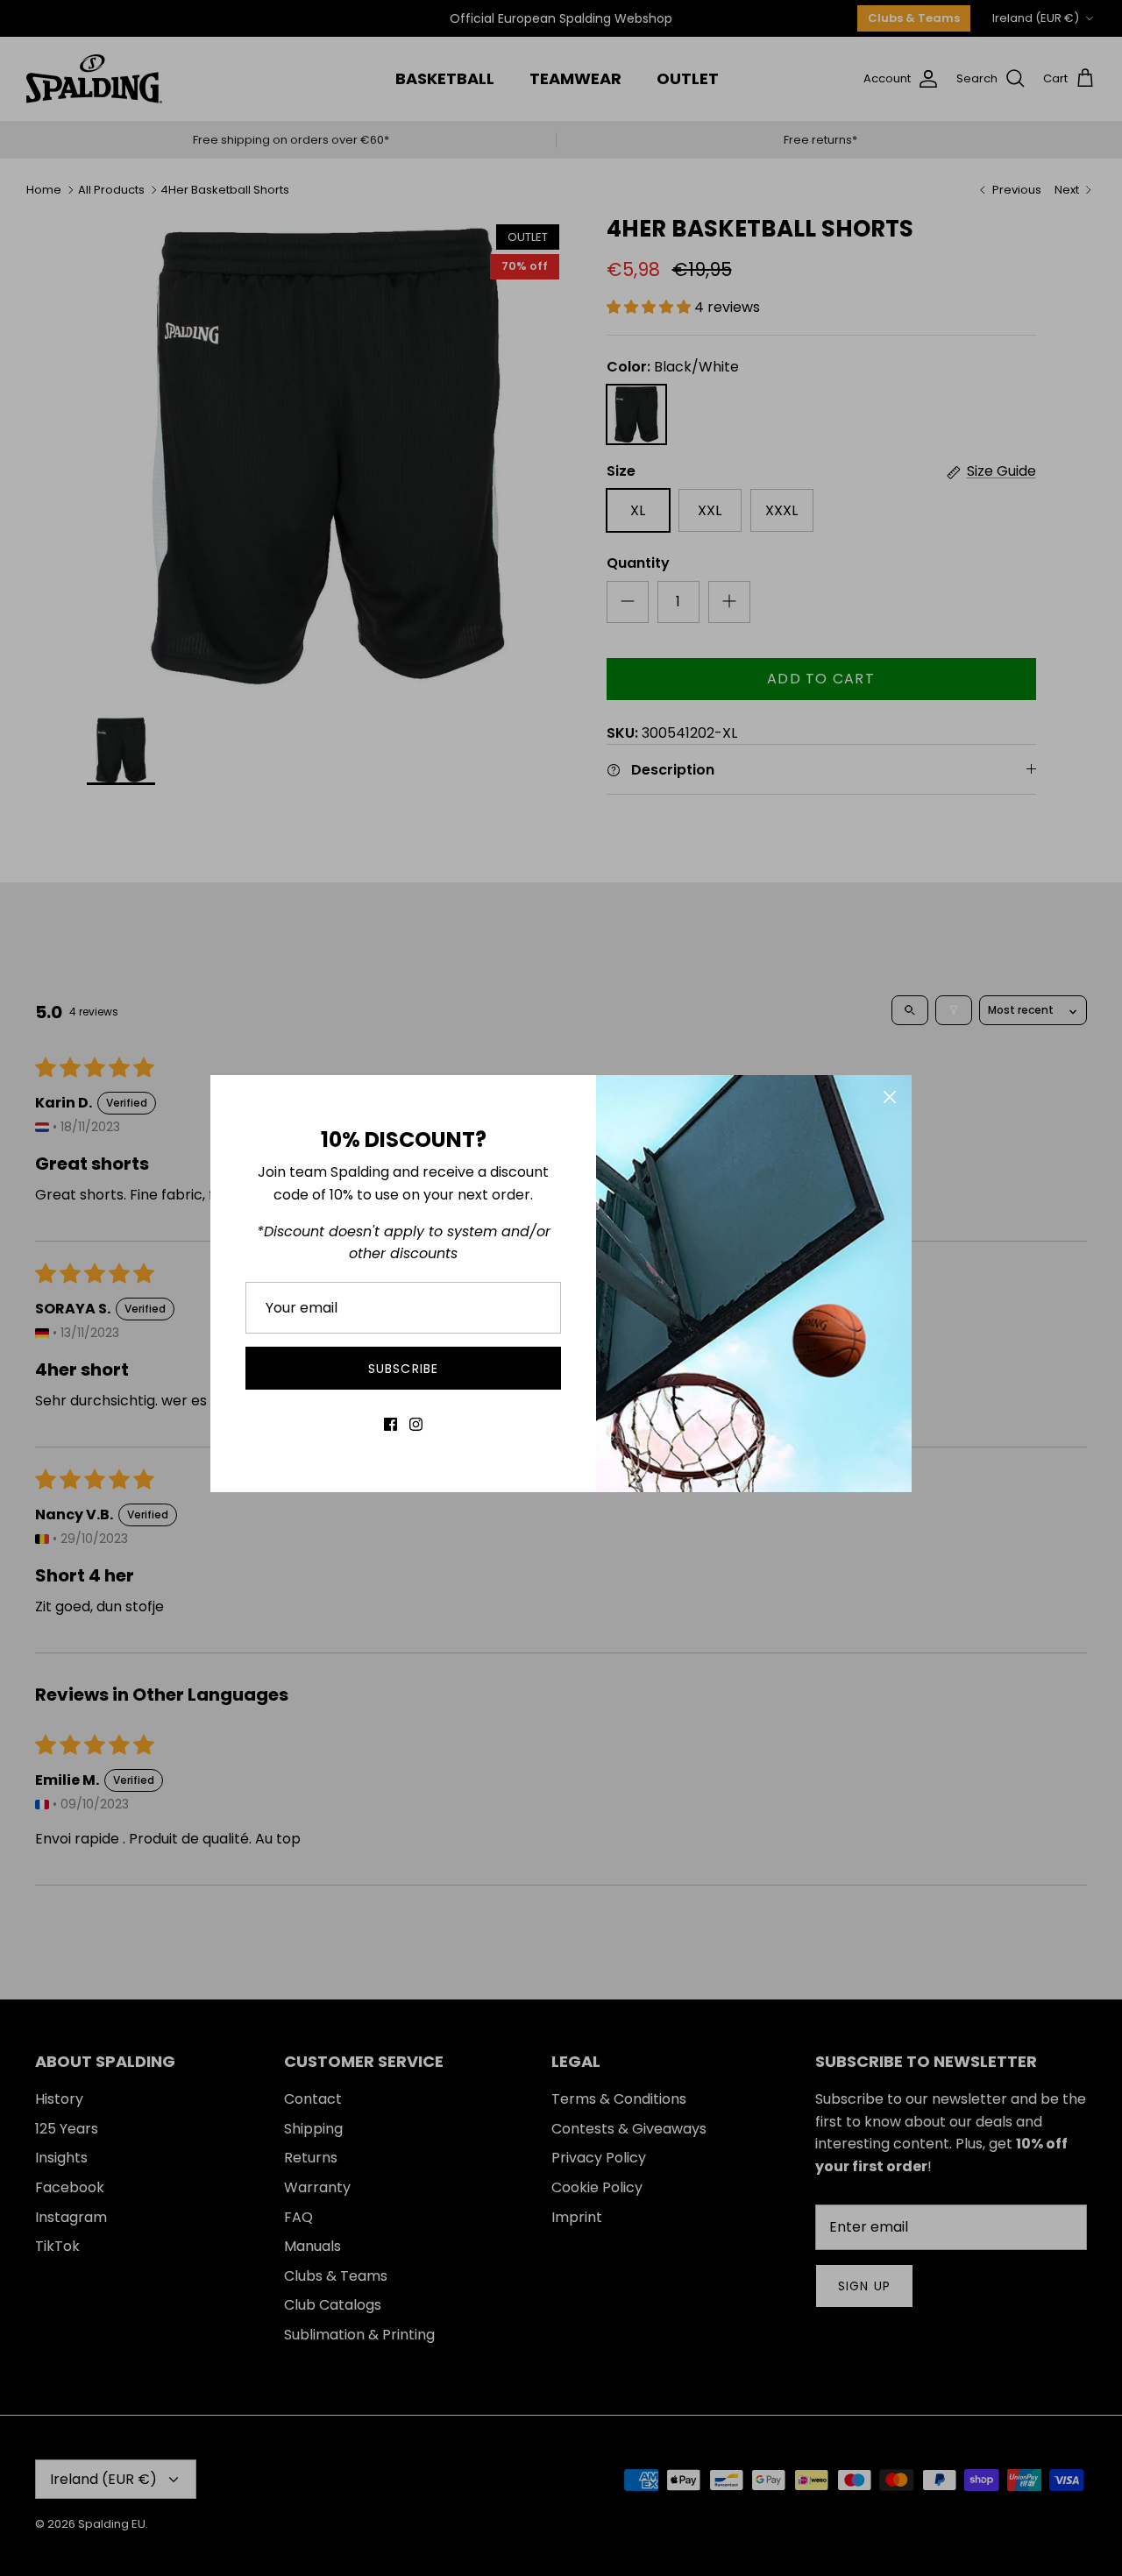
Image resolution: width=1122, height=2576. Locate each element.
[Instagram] (416, 1424)
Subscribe (403, 1369)
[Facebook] (391, 1424)
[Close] (890, 1097)
